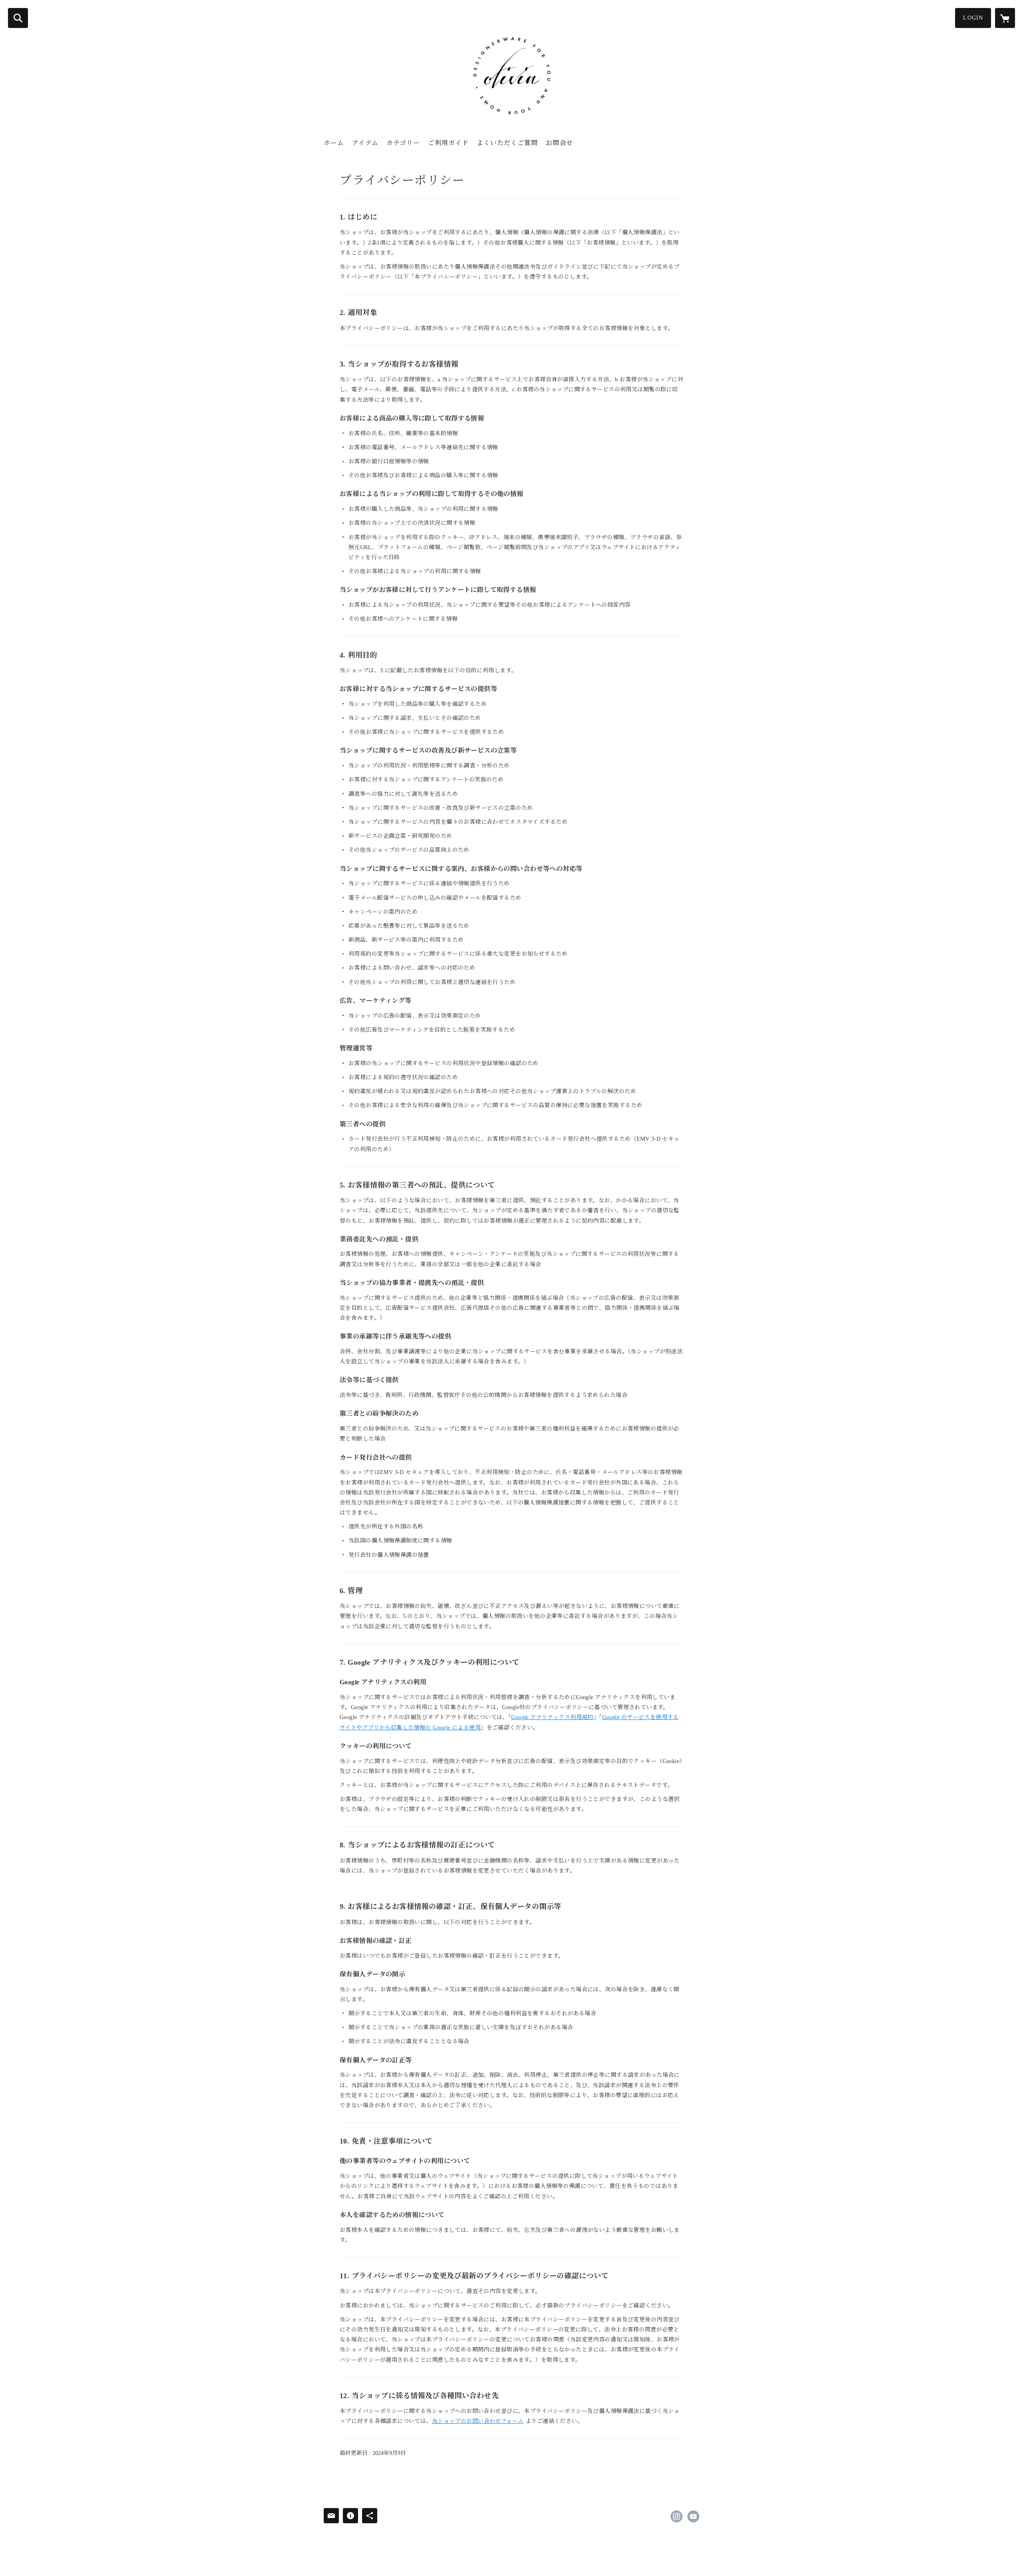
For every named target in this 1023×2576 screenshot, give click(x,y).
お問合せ (559, 143)
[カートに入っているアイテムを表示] (1005, 18)
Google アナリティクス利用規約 (552, 1717)
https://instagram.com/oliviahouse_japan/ (677, 2516)
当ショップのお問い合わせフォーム (478, 2421)
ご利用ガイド (448, 143)
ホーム (334, 143)
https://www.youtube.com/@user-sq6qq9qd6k (693, 2516)
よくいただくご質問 (507, 143)
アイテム (365, 143)
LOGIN (973, 18)
